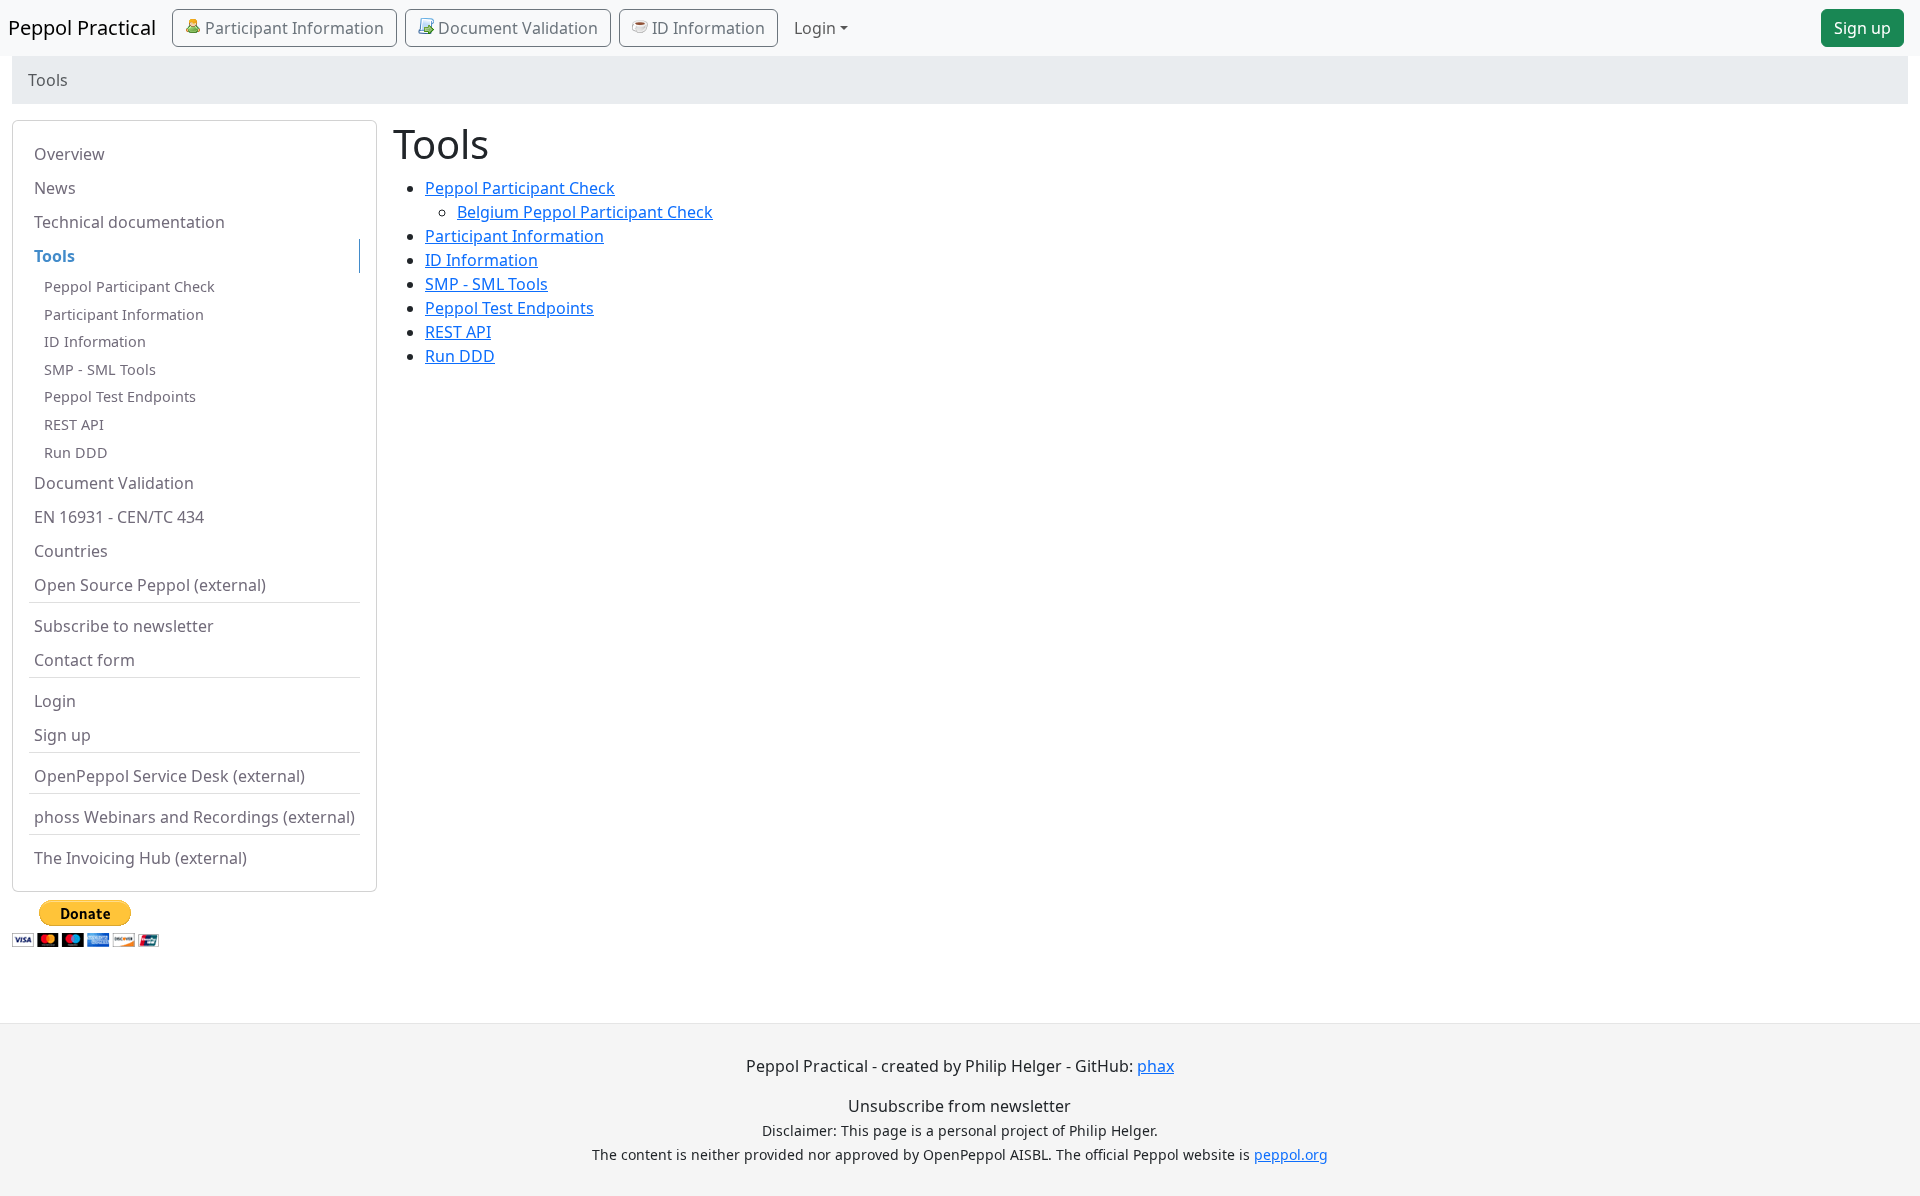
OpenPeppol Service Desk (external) (169, 776)
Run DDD (76, 452)
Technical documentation (129, 222)
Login (55, 701)
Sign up (1862, 28)
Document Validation (516, 28)
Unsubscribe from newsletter (959, 1106)
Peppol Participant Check (129, 286)
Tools (54, 256)
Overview (69, 154)
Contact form (84, 660)
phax (1155, 1066)
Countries (71, 551)
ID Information (706, 28)
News (55, 188)
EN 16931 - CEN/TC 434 (119, 517)
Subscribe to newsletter (124, 626)
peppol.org (1291, 1154)
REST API (74, 424)
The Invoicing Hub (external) (140, 858)
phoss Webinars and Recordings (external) (194, 817)
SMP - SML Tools (100, 369)
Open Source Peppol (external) (150, 585)
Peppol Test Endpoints (120, 396)
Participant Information (292, 28)
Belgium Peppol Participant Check (585, 212)
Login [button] (815, 28)
